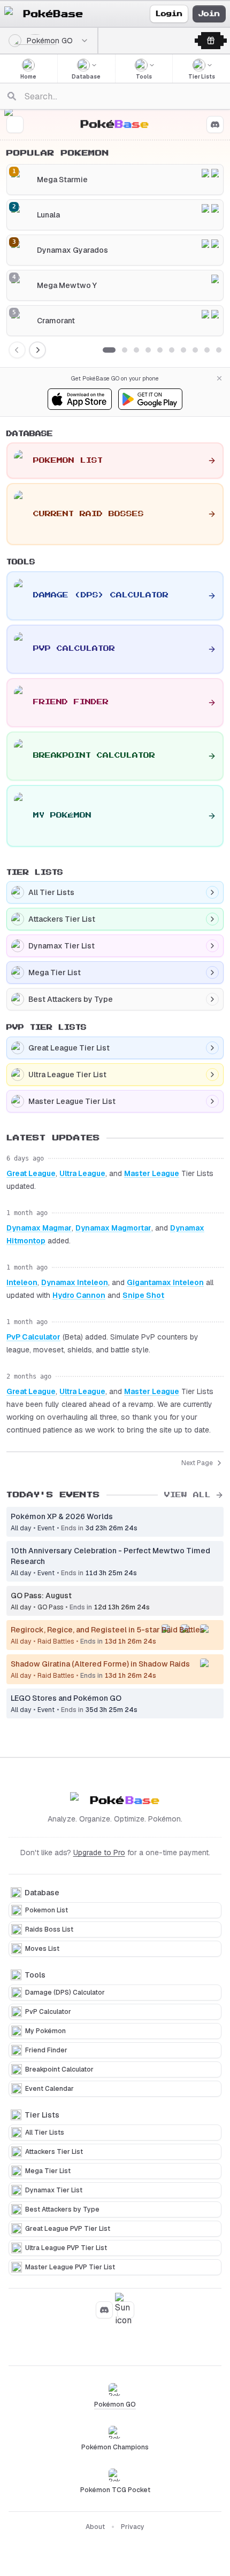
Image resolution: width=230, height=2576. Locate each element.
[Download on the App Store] (80, 399)
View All (187, 1495)
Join (209, 14)
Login (169, 14)
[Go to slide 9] (207, 350)
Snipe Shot (143, 1295)
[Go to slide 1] (109, 350)
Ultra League (82, 1173)
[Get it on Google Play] (150, 399)
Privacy (133, 2527)
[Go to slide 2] (125, 350)
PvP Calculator (33, 1337)
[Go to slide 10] (219, 350)
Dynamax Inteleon (75, 1282)
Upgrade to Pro (99, 1853)
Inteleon (22, 1282)
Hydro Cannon (79, 1295)
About (95, 2527)
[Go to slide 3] (136, 350)
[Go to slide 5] (160, 350)
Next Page (197, 1463)
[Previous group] (17, 350)
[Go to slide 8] (195, 350)
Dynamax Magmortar (113, 1228)
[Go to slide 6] (172, 350)
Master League (152, 1173)
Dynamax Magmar (39, 1228)
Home (28, 77)
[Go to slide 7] (183, 350)
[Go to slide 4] (148, 350)
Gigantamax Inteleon (165, 1282)
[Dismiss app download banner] (219, 378)
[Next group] (37, 350)
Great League (31, 1173)
